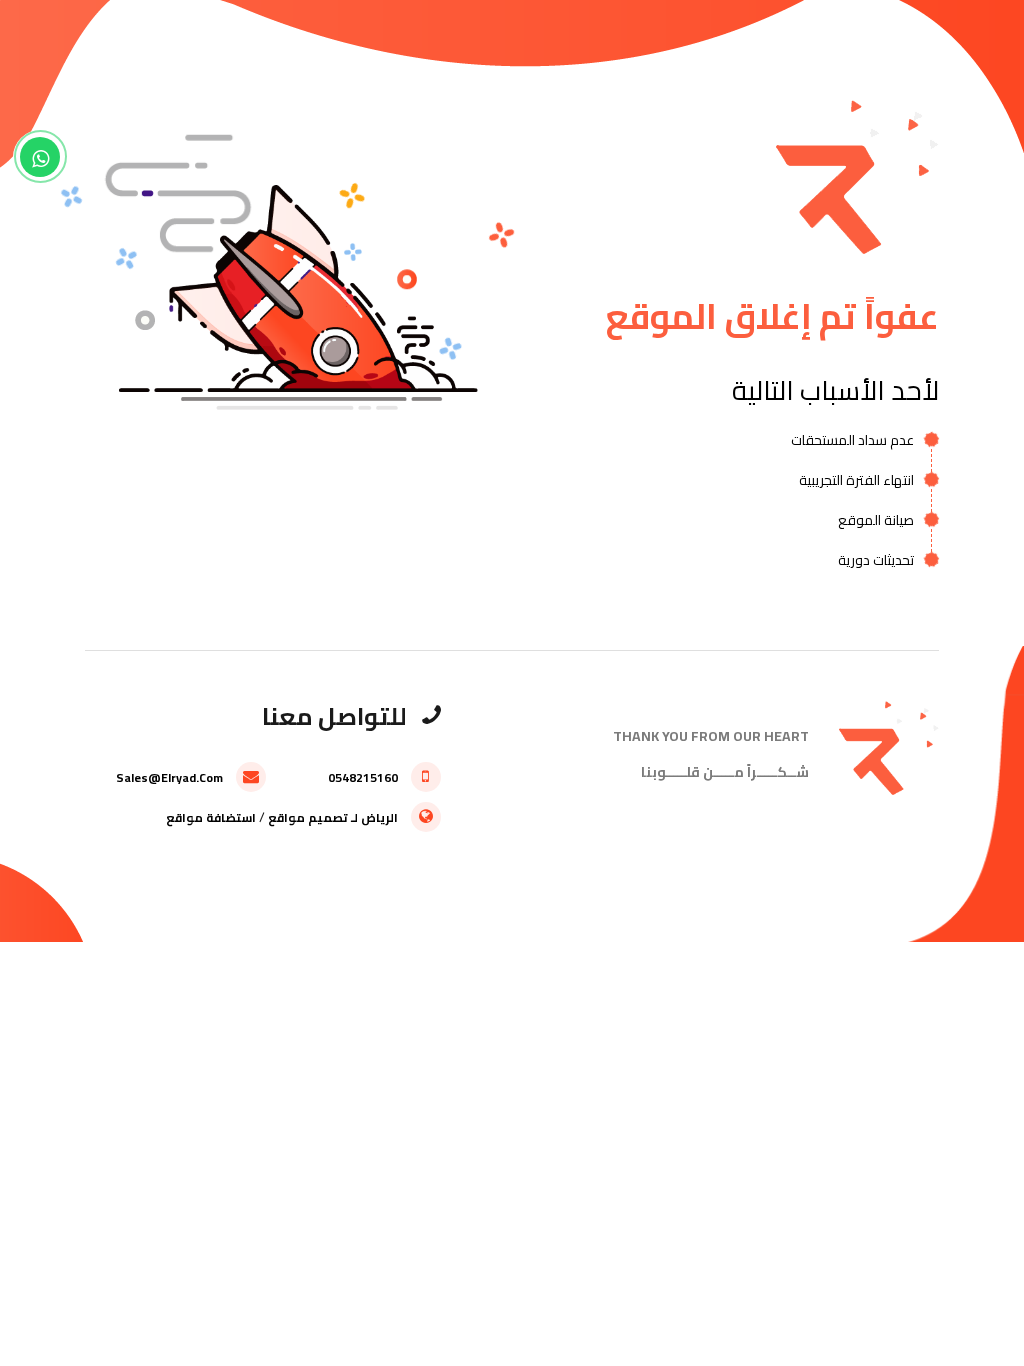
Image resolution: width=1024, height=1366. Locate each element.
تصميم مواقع (308, 817)
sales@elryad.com (171, 777)
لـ (354, 817)
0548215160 (364, 777)
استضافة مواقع (211, 817)
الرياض (379, 817)
